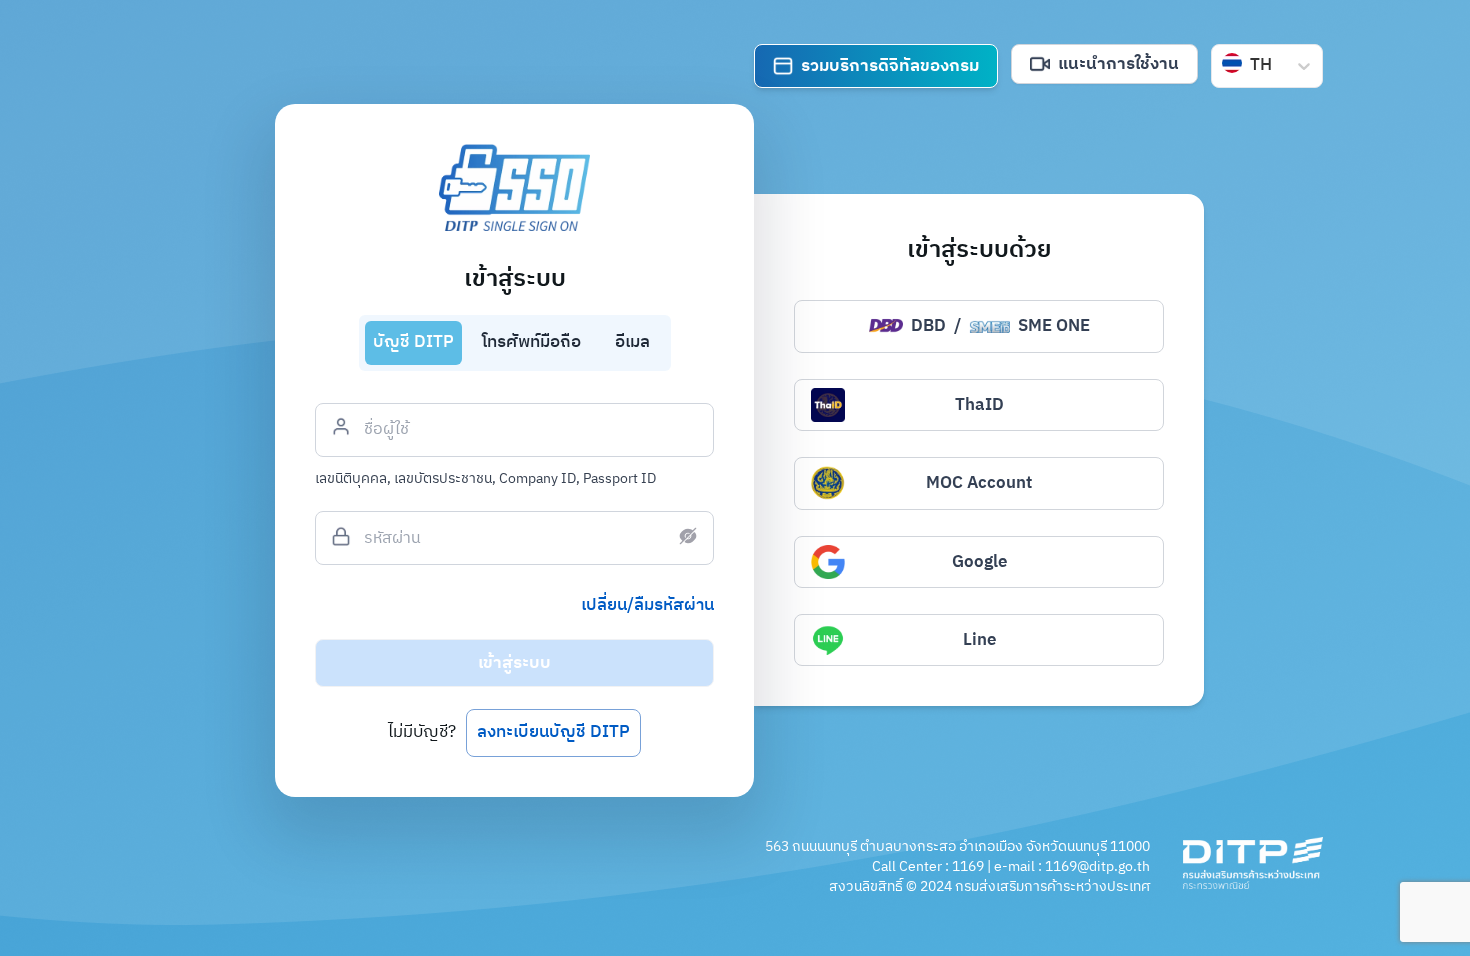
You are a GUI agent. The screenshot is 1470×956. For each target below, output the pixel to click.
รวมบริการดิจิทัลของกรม (890, 66)
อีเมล (632, 342)
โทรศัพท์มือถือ (531, 342)
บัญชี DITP (413, 342)
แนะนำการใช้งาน (1118, 64)
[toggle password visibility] (688, 536)
